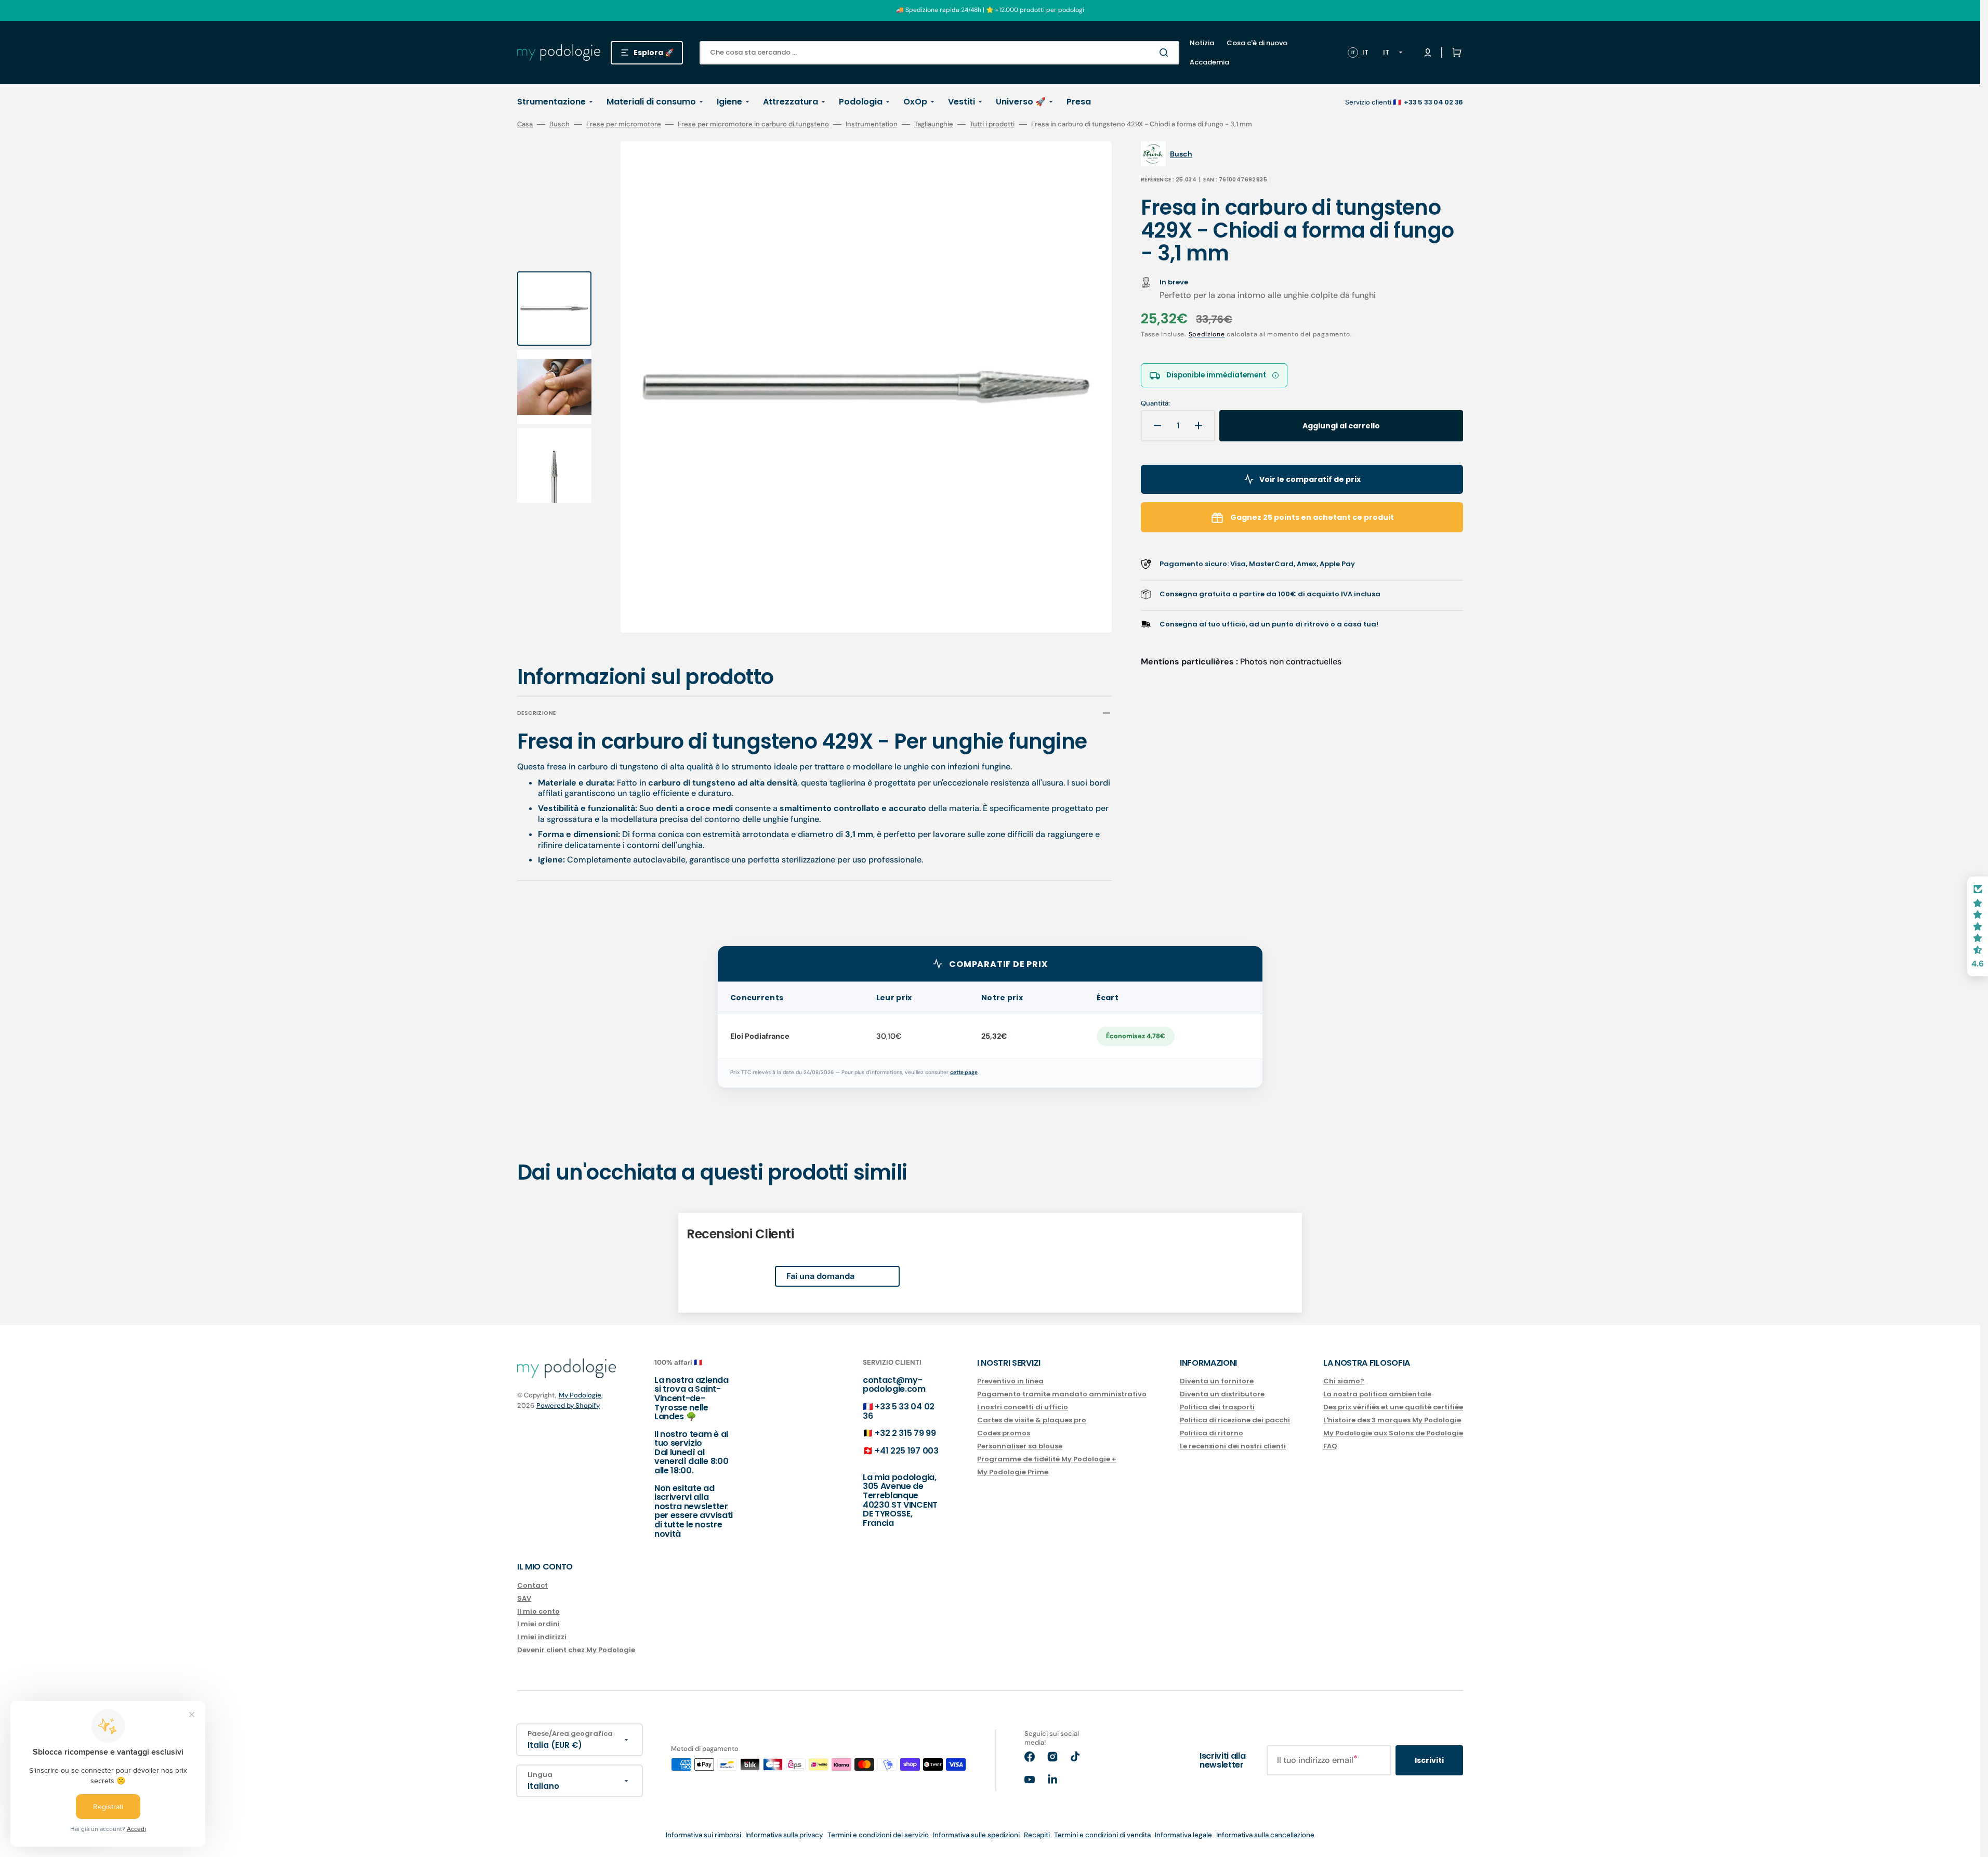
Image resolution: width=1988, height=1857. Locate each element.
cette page (964, 1072)
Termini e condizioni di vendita (1102, 1835)
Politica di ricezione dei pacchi (1235, 1420)
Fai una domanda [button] (820, 1276)
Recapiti (1037, 1835)
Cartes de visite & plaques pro (1032, 1420)
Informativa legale (1183, 1835)
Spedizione (1207, 334)
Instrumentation (872, 124)
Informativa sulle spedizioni (976, 1835)
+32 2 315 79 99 (905, 1433)
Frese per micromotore (624, 124)
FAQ (1330, 1446)
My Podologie (580, 1395)
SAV (524, 1598)
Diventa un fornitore (1217, 1382)
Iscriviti (1429, 1760)
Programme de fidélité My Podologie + (1047, 1459)
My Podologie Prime (1013, 1472)
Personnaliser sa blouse (1020, 1446)
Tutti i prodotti (992, 124)
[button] (1455, 53)
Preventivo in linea (1010, 1382)
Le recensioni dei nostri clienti (1233, 1446)
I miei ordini (538, 1624)
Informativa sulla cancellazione (1265, 1835)
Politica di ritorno (1212, 1433)
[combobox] (939, 53)
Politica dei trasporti (1217, 1407)
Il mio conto (538, 1611)
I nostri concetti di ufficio (1023, 1407)
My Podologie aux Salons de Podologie (1393, 1433)
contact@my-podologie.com (894, 1385)
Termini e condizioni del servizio (878, 1835)
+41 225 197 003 (906, 1451)
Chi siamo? (1344, 1382)
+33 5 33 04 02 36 (899, 1411)
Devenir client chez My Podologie (576, 1650)
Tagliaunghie (934, 124)
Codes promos (1004, 1433)
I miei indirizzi (542, 1637)
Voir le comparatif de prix (1310, 479)
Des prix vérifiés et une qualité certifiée (1393, 1407)
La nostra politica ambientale (1377, 1394)
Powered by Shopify (568, 1405)
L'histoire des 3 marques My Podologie (1392, 1420)
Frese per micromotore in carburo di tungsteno (753, 124)
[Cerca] (1166, 53)
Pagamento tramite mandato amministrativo (1062, 1394)
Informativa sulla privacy (784, 1835)
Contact (532, 1586)
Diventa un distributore (1222, 1394)
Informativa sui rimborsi (703, 1835)
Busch (559, 124)
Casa (525, 124)
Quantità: (1155, 403)
